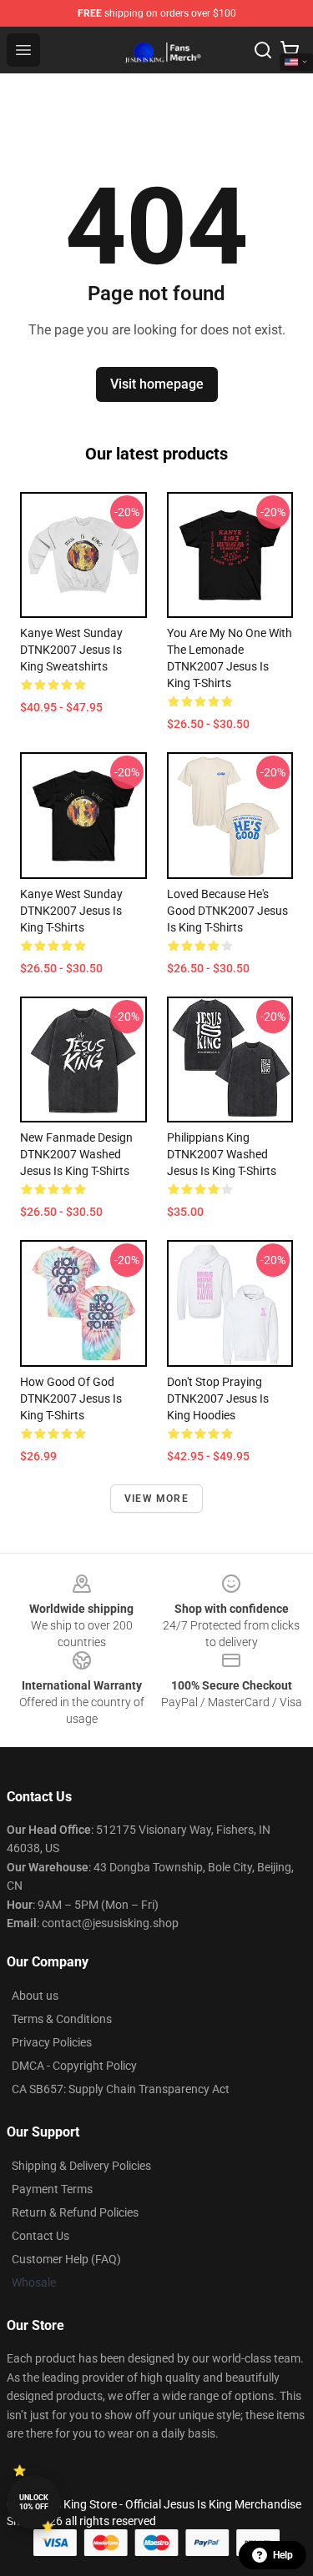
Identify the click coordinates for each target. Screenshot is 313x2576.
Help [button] (283, 2555)
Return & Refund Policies (75, 2212)
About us (35, 1996)
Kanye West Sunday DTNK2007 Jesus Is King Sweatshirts (71, 650)
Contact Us (40, 2236)
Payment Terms (52, 2189)
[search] (263, 50)
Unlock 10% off (34, 2502)
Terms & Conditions (62, 2019)
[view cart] (290, 50)
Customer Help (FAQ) (66, 2259)
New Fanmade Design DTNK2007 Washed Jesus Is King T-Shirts (76, 1154)
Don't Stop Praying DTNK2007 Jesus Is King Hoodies (218, 1398)
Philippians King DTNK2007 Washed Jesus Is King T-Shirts (222, 1154)
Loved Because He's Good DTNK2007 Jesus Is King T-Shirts (227, 911)
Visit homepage (157, 384)
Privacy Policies (52, 2042)
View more (156, 1499)
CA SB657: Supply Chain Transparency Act (121, 2089)
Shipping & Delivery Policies (81, 2166)
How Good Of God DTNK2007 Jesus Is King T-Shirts (71, 1398)
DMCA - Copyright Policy (74, 2066)
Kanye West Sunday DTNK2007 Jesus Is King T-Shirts (71, 911)
